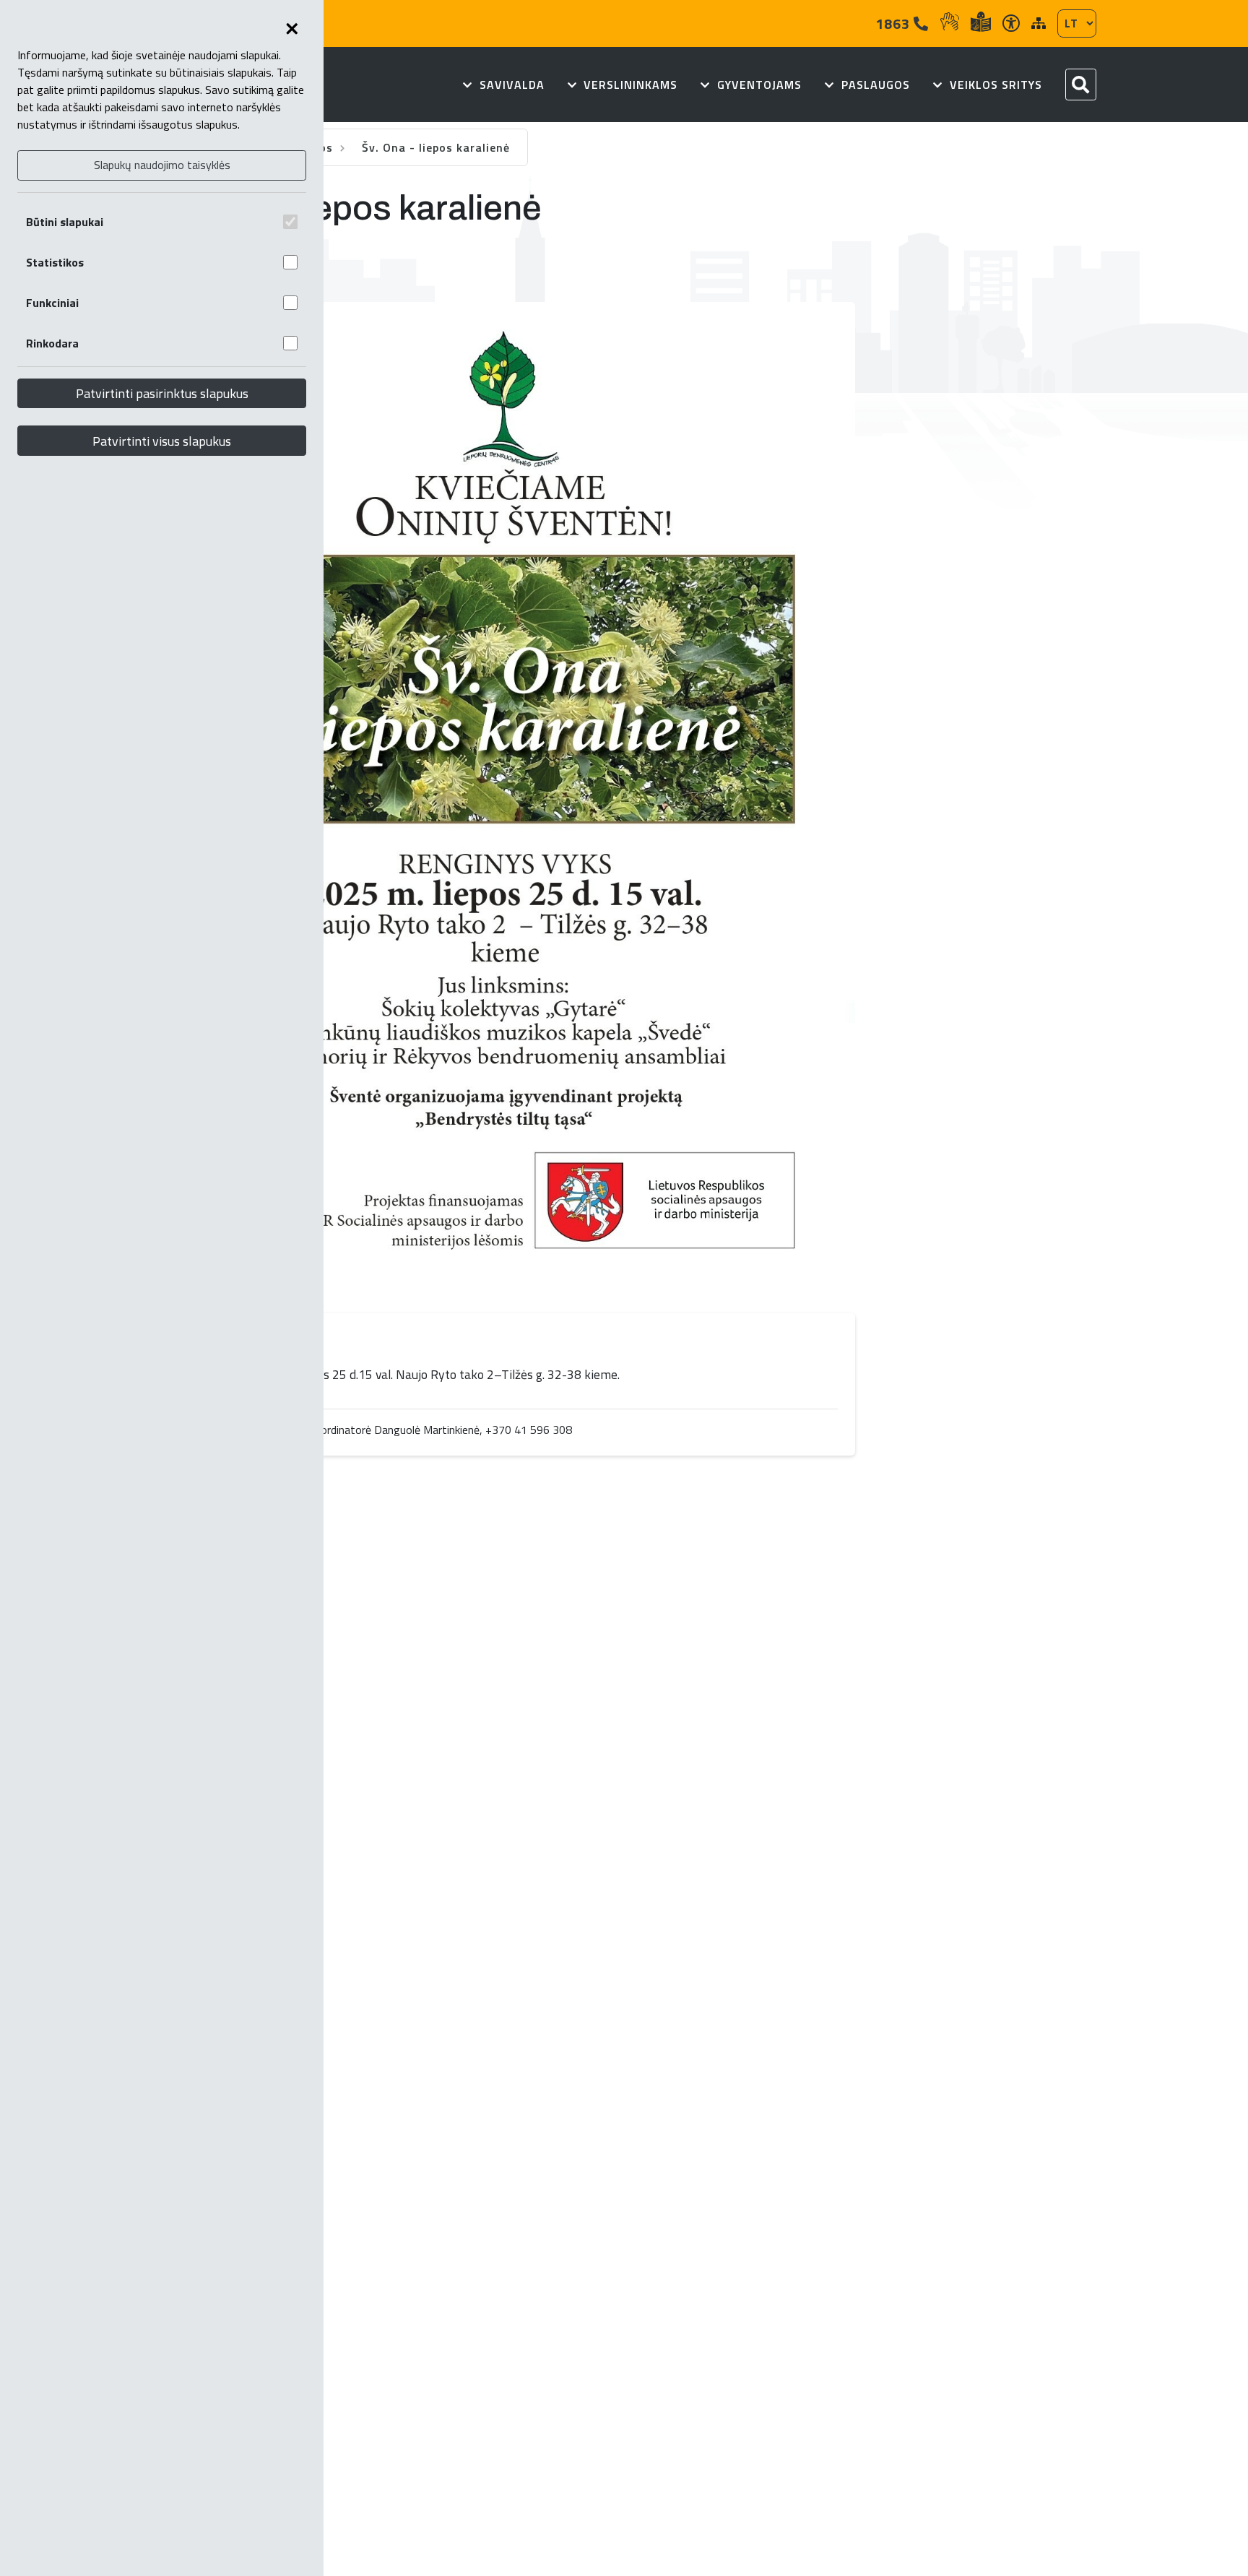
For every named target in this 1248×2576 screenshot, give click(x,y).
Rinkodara (52, 343)
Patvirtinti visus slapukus (162, 441)
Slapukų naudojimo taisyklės (162, 165)
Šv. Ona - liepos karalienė (436, 147)
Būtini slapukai (65, 222)
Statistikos (55, 262)
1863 (894, 23)
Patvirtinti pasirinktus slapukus (162, 393)
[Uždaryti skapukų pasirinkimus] (292, 29)
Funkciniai (52, 303)
